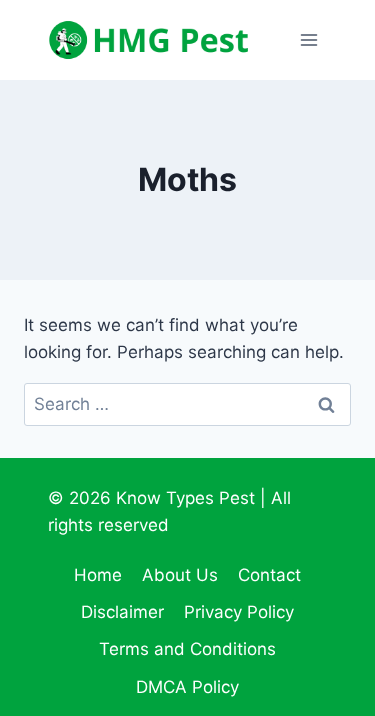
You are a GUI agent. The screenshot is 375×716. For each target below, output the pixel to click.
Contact (269, 575)
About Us (180, 575)
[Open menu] (308, 39)
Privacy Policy (239, 612)
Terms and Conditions (187, 649)
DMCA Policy (187, 687)
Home (98, 575)
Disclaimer (122, 612)
